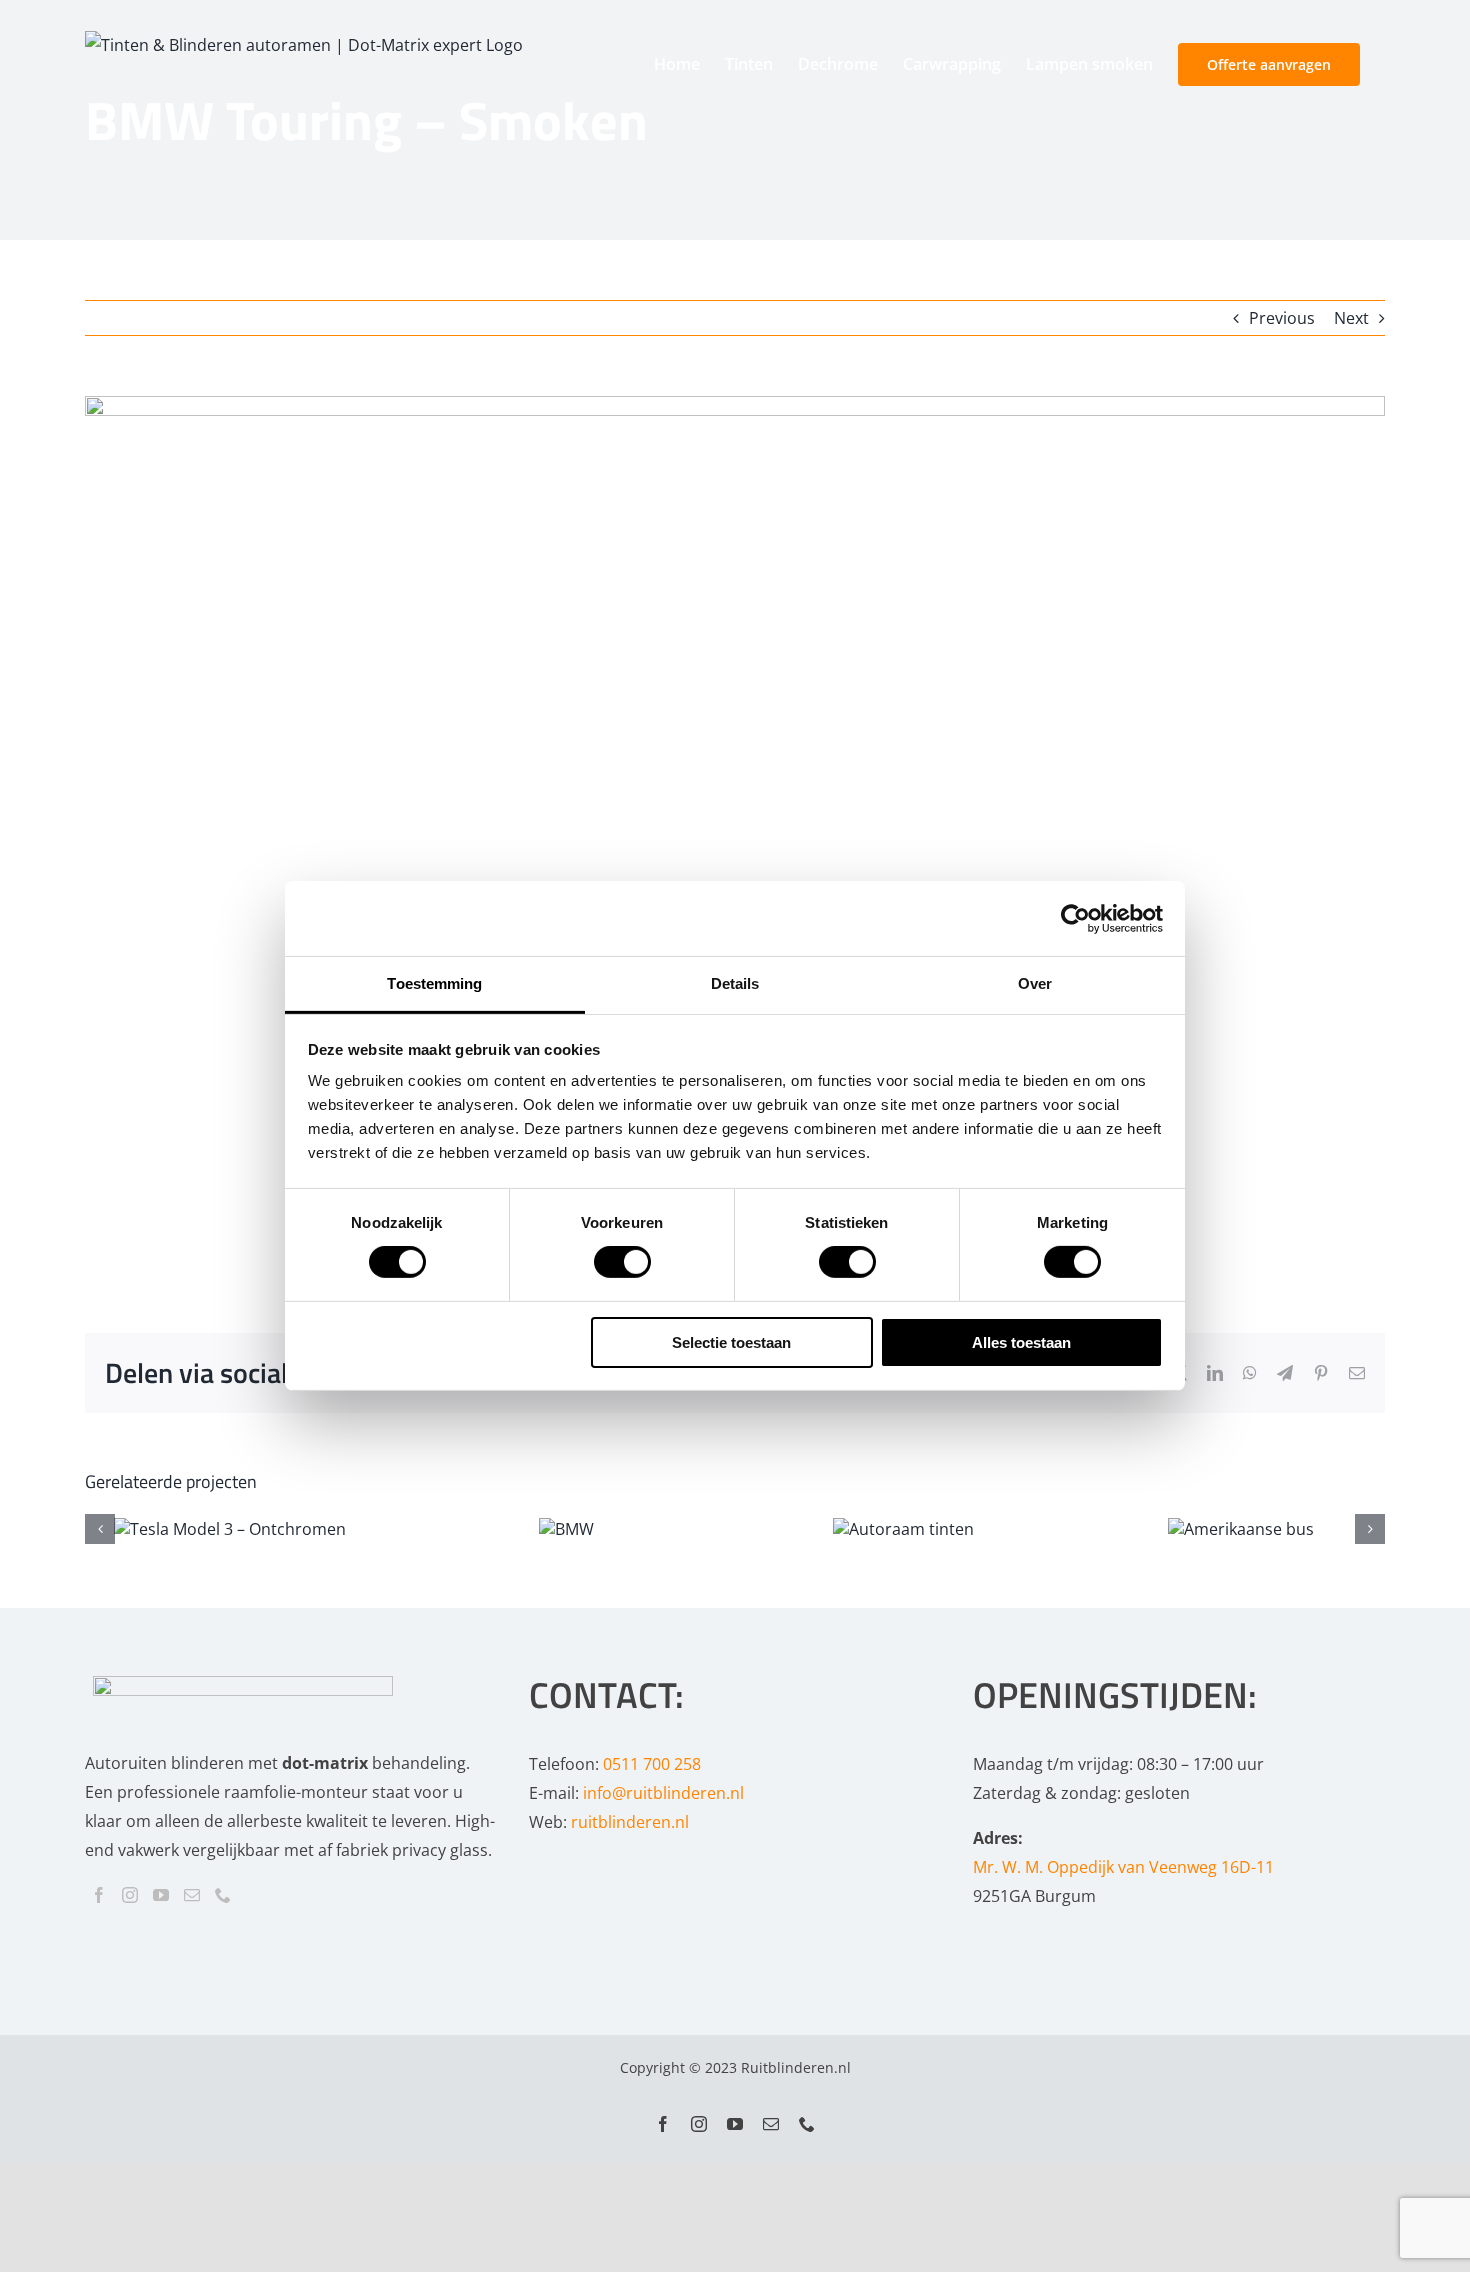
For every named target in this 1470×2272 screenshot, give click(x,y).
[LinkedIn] (1215, 1373)
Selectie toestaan (731, 1342)
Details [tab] (735, 983)
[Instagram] (130, 1895)
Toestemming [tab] (434, 983)
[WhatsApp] (1250, 1373)
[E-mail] (1357, 1373)
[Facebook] (99, 1895)
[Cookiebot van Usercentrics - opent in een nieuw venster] (1075, 918)
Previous (1282, 318)
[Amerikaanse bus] (1241, 1529)
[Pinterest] (1321, 1373)
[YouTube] (161, 1895)
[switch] (622, 1262)
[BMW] (566, 1529)
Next (1351, 318)
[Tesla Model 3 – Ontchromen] (230, 1529)
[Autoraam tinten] (903, 1529)
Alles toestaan (1021, 1342)
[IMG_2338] (735, 829)
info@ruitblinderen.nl (663, 1793)
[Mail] (192, 1895)
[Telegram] (1285, 1373)
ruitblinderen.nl (630, 1822)
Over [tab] (1035, 983)
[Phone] (223, 1895)
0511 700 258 (652, 1764)
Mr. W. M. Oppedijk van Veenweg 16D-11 (1123, 1867)
